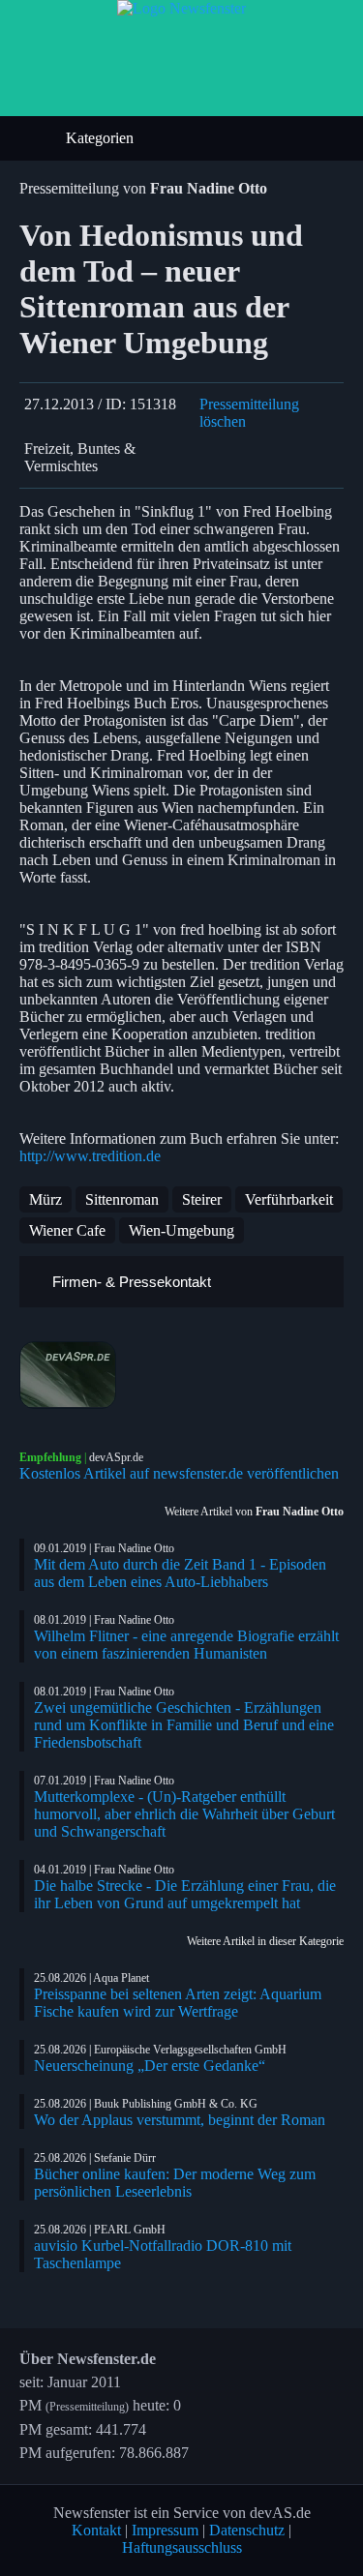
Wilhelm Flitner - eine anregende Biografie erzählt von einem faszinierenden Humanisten (186, 1645)
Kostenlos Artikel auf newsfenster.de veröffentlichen (179, 1473)
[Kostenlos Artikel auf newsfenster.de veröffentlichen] (181, 1375)
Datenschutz (247, 2530)
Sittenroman (122, 1199)
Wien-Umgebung (181, 1230)
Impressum (165, 2530)
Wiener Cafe (67, 1230)
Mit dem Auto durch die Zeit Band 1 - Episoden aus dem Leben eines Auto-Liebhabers (180, 1573)
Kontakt (96, 2530)
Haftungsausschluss (182, 2547)
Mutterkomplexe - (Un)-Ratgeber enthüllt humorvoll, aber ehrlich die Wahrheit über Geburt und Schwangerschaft (184, 1814)
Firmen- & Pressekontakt (130, 1282)
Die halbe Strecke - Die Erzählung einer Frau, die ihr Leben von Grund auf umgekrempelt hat (185, 1894)
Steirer (202, 1199)
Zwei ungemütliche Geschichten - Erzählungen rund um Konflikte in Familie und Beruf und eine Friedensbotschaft (184, 1725)
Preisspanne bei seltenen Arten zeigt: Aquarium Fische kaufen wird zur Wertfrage (178, 2003)
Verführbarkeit (289, 1199)
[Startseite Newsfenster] (181, 8)
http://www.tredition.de (90, 1156)
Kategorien (102, 138)
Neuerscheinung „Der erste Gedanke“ (150, 2066)
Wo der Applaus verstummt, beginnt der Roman (180, 2120)
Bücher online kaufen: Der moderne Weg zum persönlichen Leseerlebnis (175, 2183)
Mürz (45, 1199)
